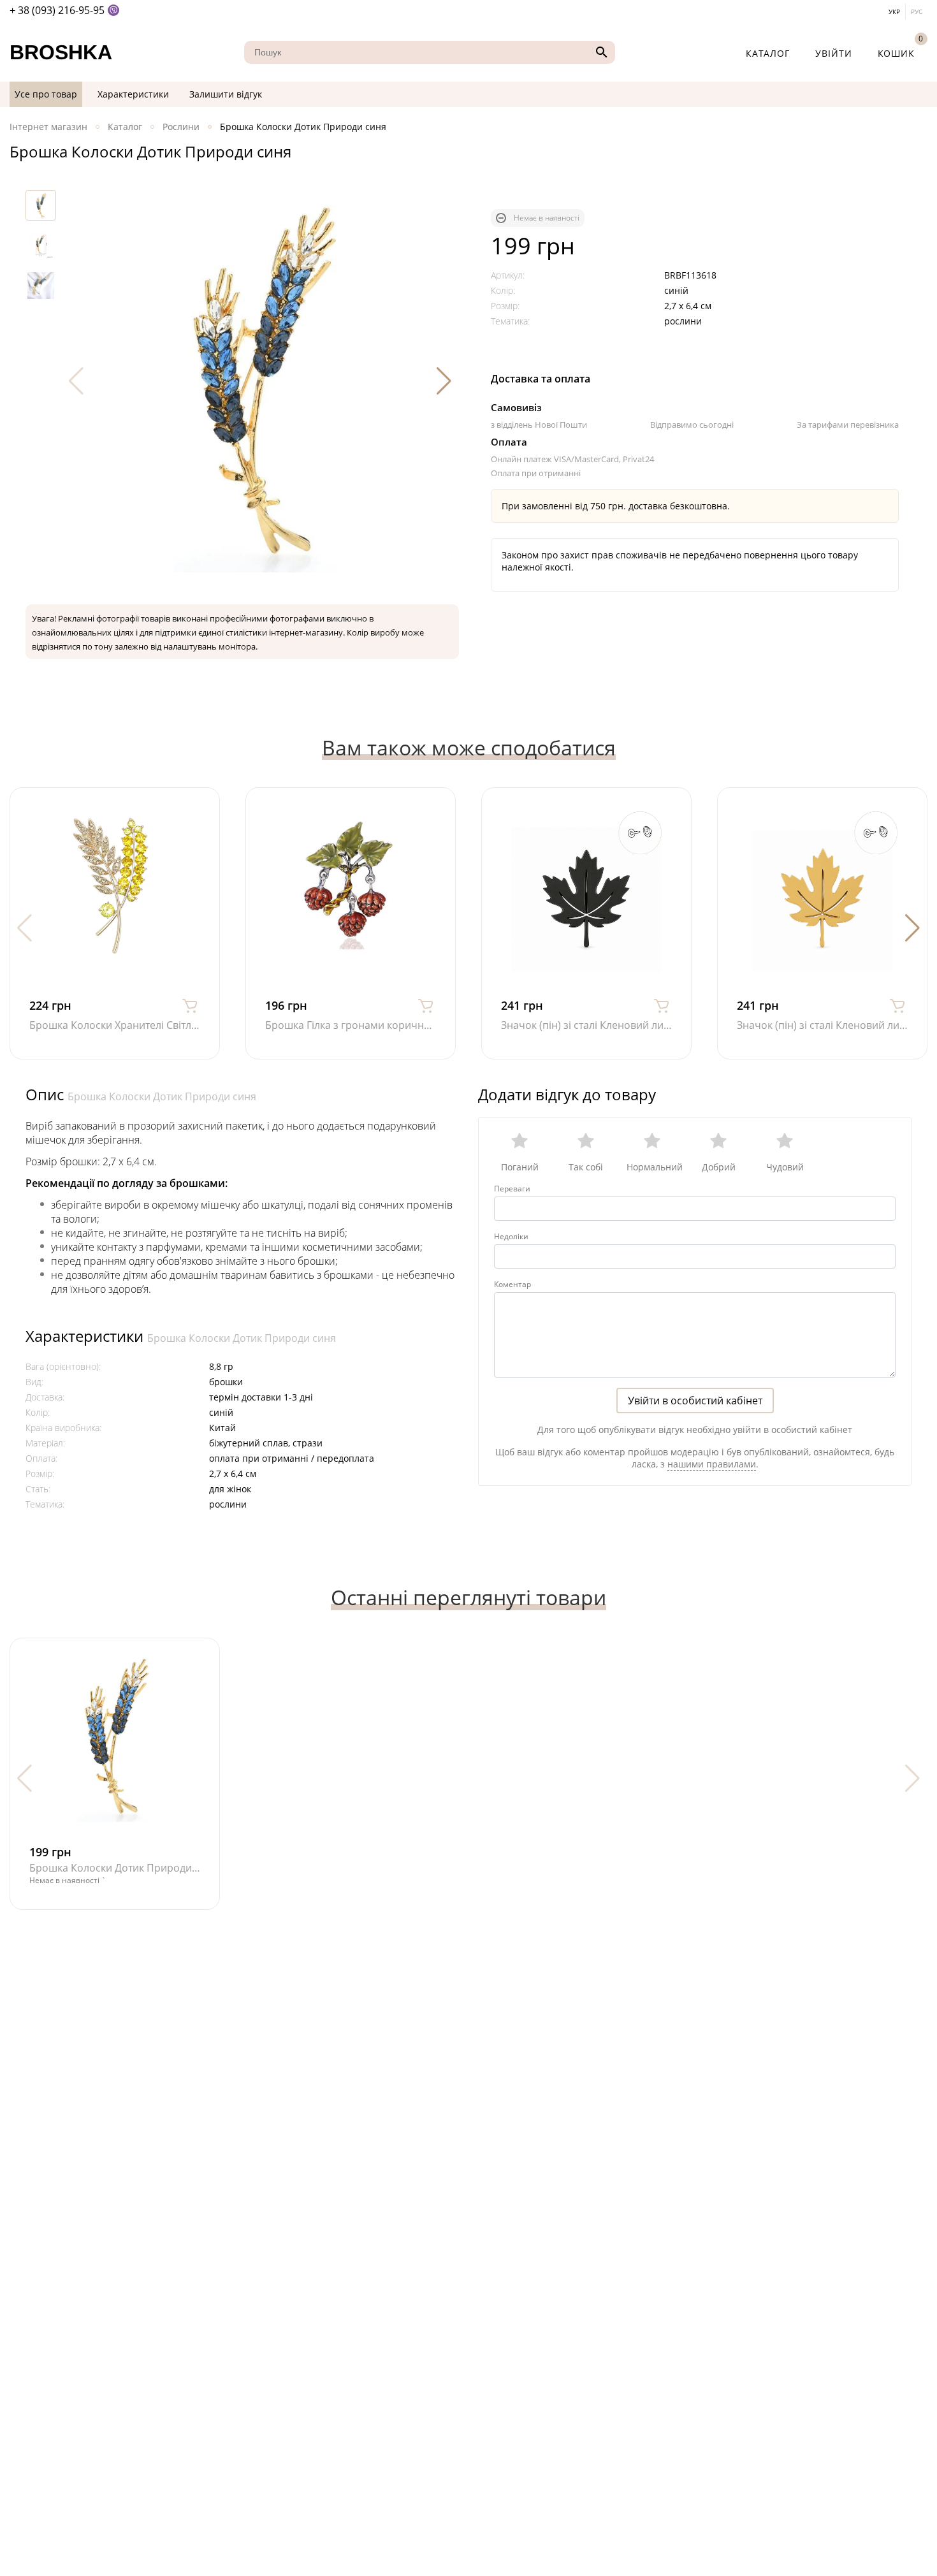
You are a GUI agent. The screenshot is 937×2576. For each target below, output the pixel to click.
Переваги (512, 1189)
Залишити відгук (226, 94)
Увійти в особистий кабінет (695, 1401)
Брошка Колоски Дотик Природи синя (162, 1096)
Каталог (768, 53)
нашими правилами (712, 1464)
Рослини (181, 127)
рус (917, 11)
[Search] (600, 52)
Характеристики (133, 94)
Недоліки (511, 1236)
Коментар (512, 1284)
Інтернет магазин (48, 127)
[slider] (695, 1147)
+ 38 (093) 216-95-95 (57, 10)
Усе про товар (46, 94)
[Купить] (190, 1005)
